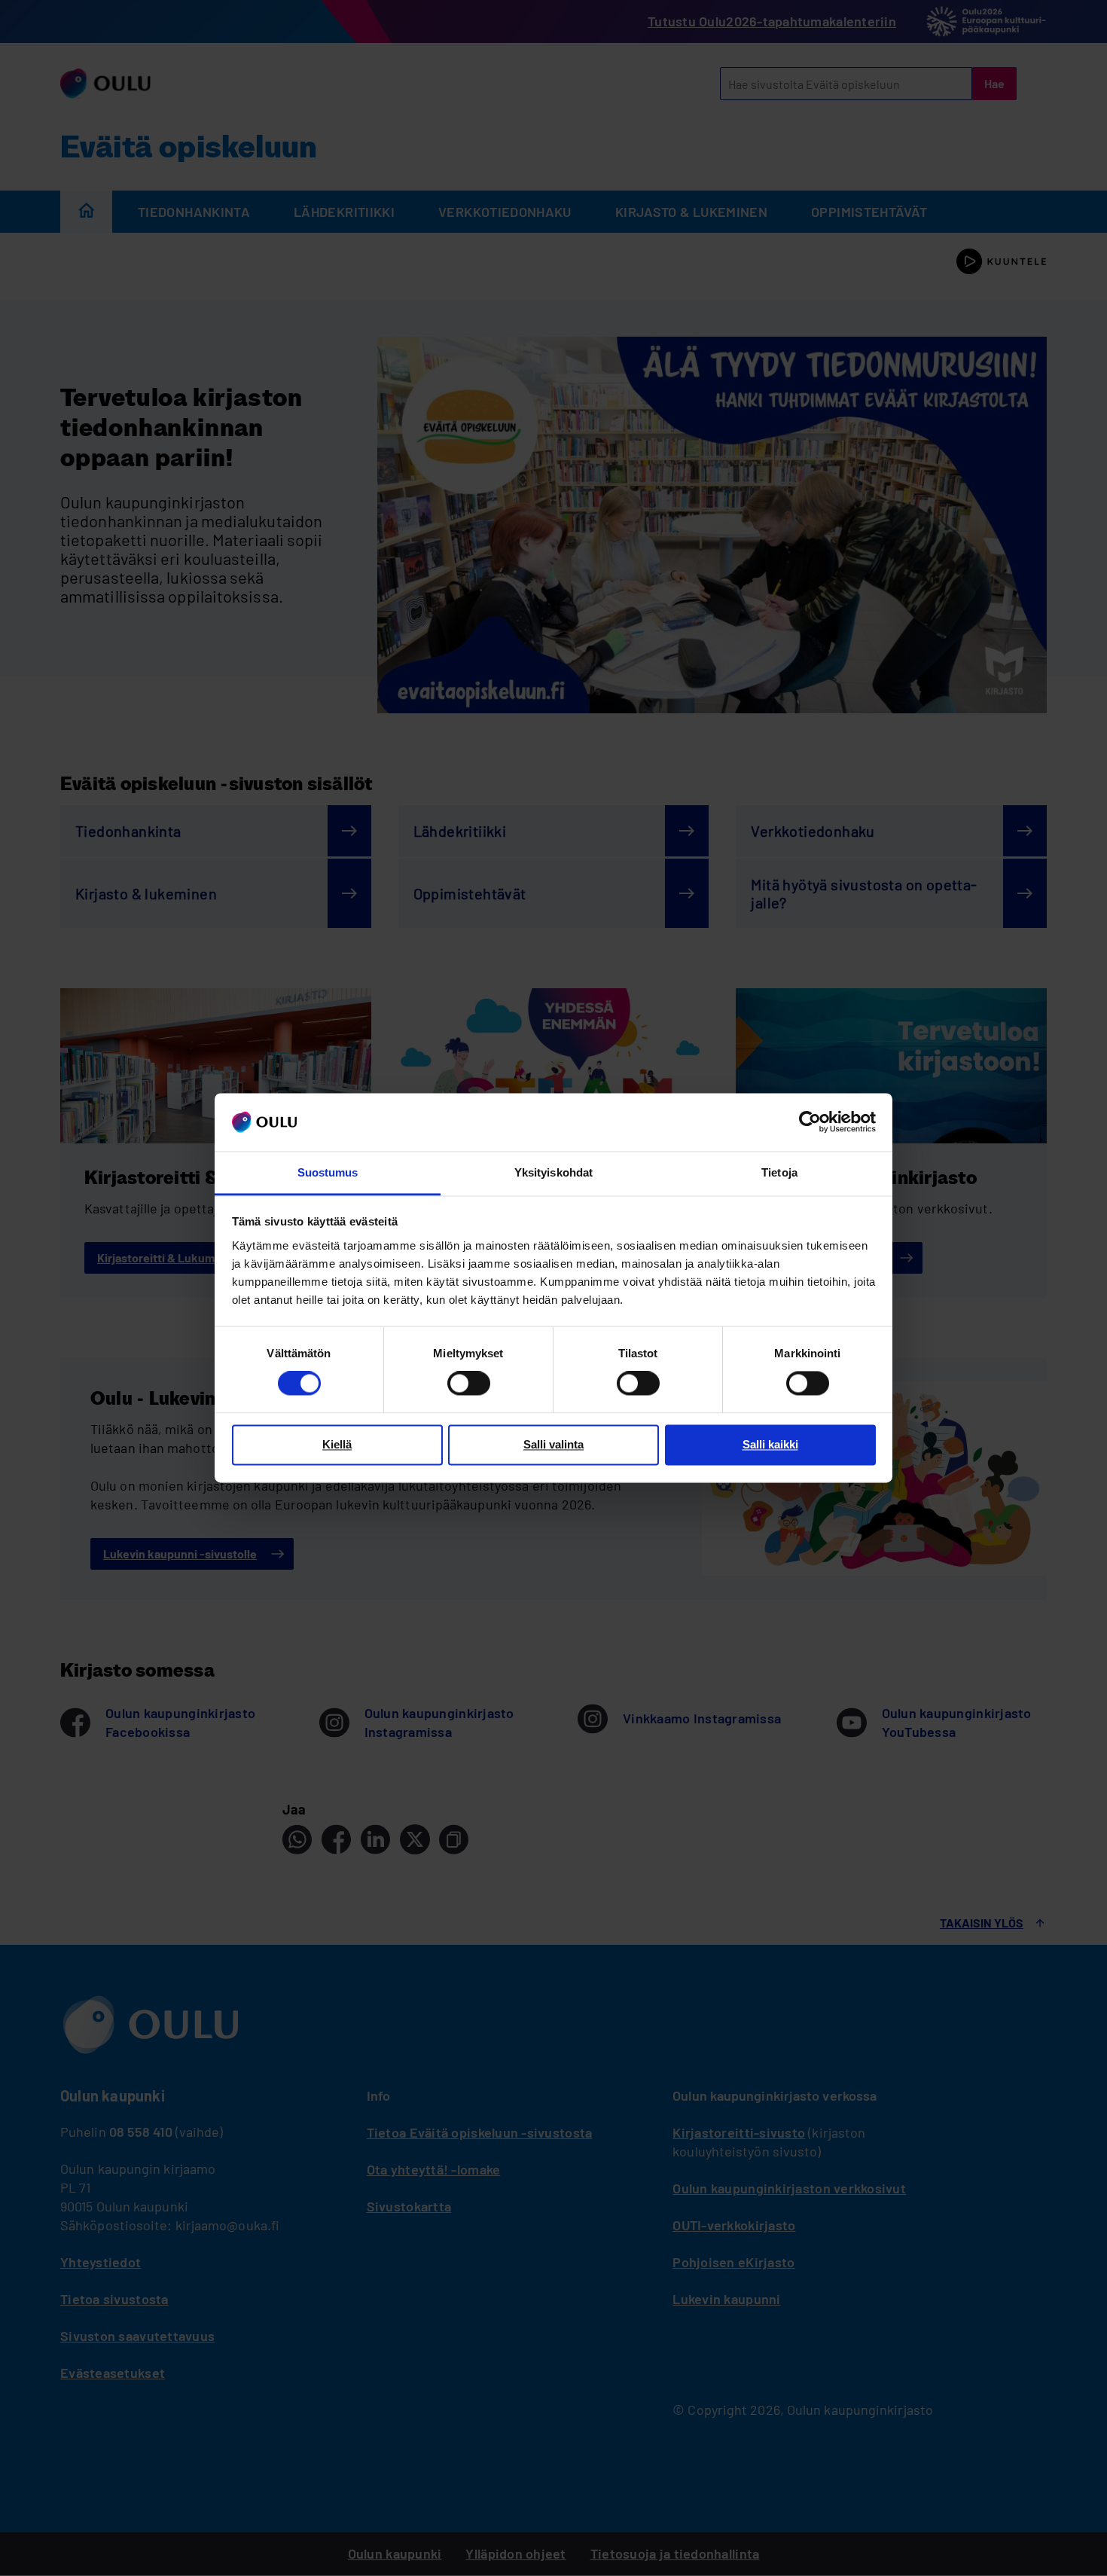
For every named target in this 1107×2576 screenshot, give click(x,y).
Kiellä (337, 1444)
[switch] (469, 1384)
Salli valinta (553, 1444)
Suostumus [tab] (328, 1172)
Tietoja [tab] (779, 1172)
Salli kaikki (770, 1444)
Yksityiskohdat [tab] (553, 1172)
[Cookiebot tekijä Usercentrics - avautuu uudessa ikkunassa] (810, 1122)
